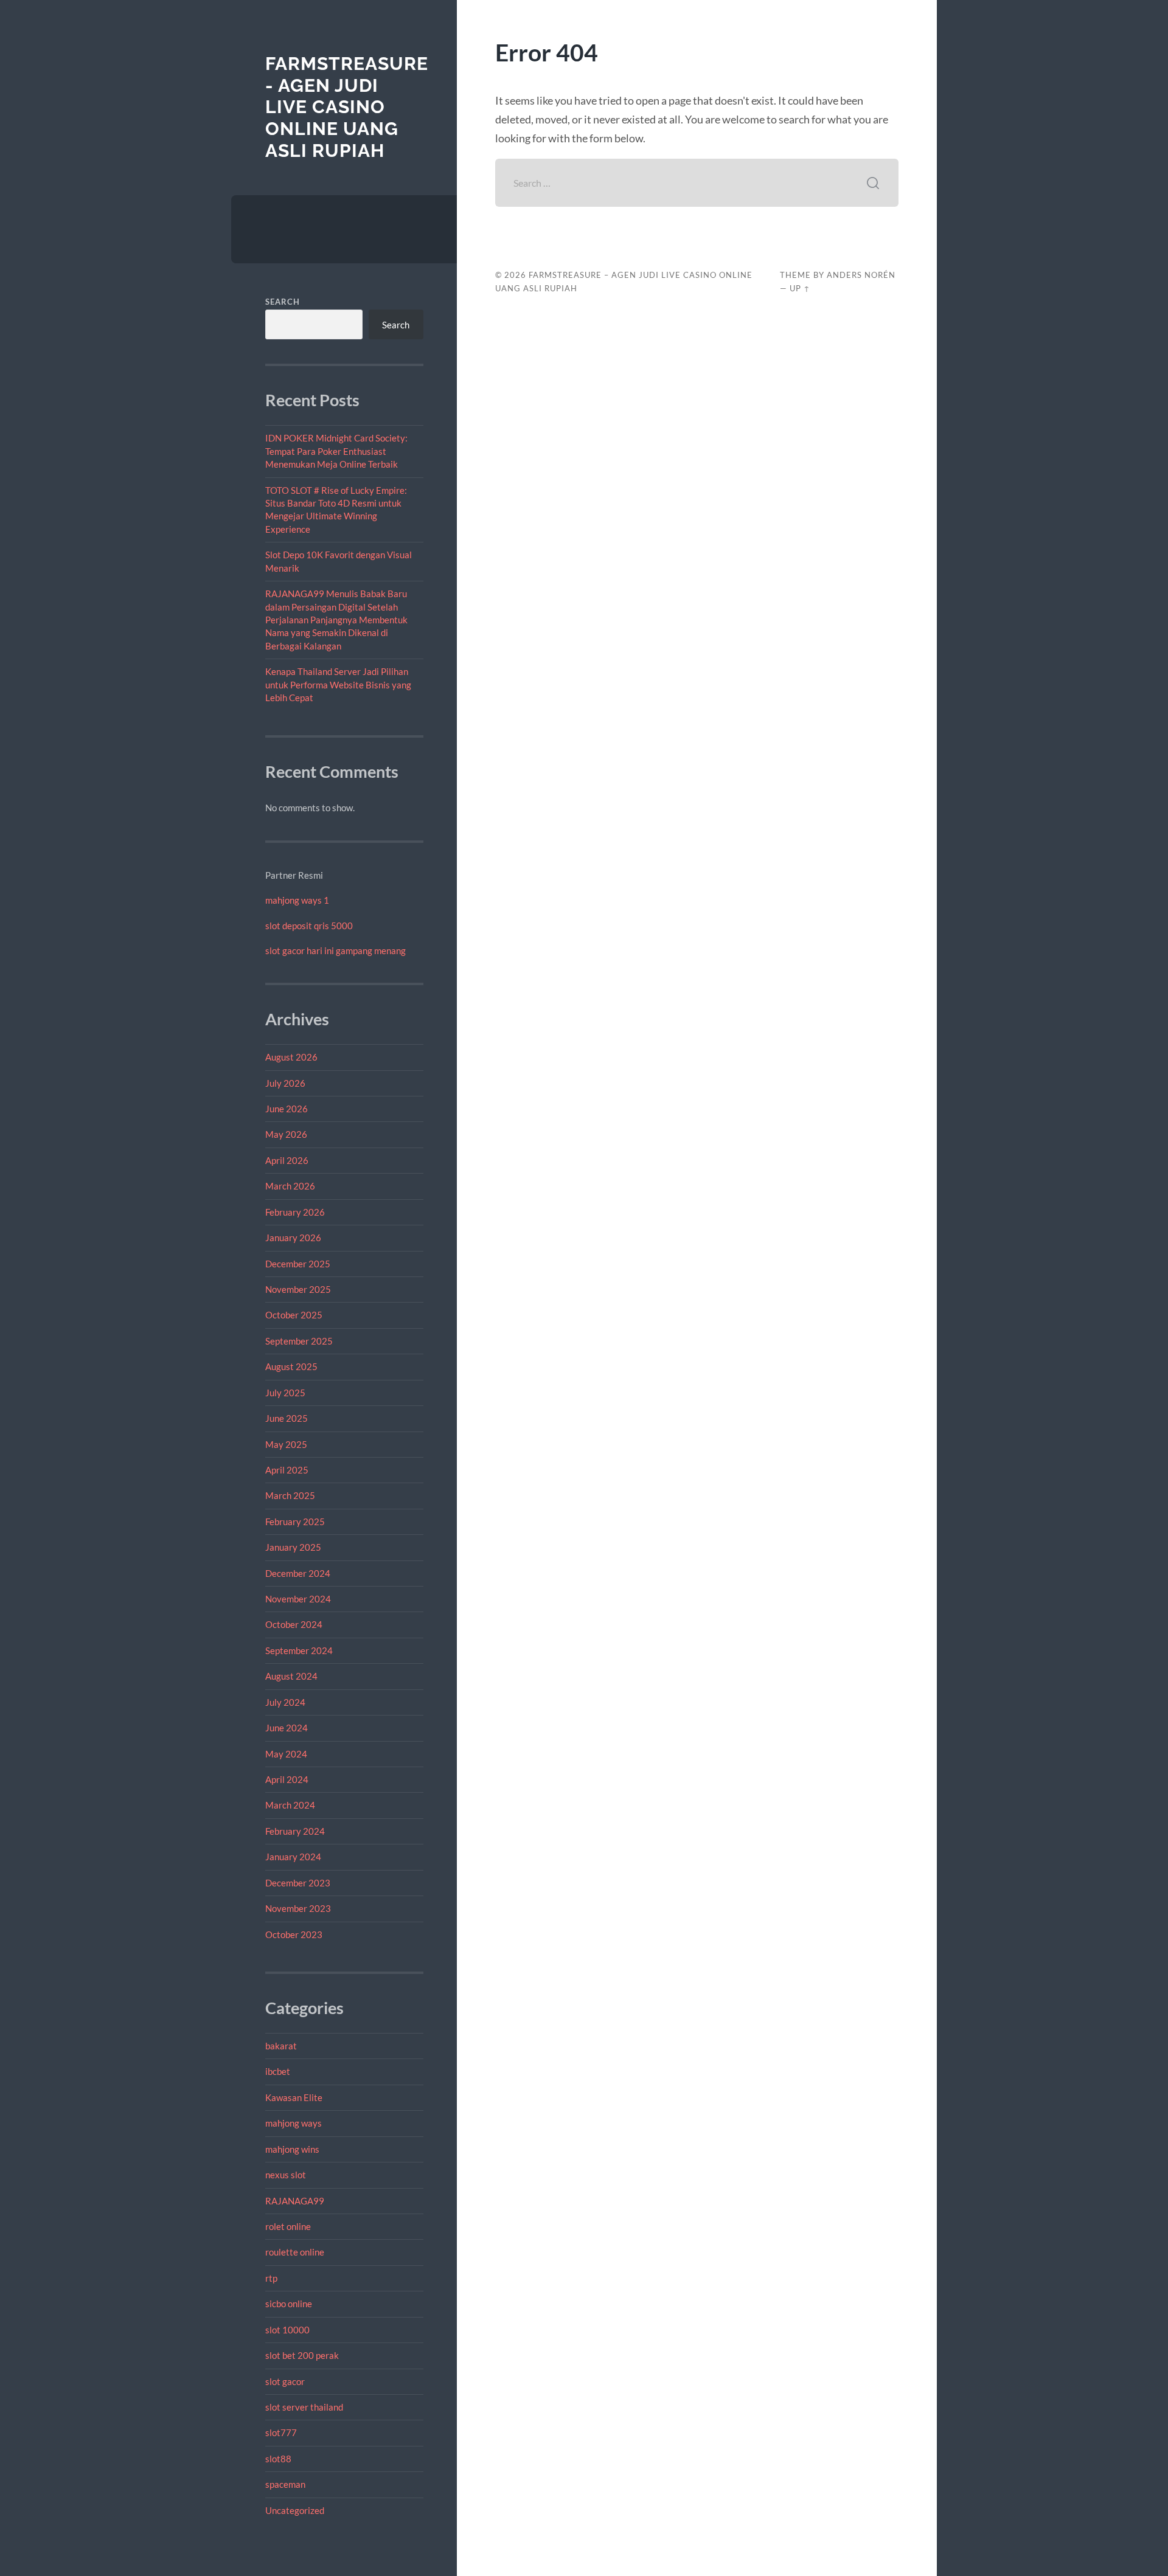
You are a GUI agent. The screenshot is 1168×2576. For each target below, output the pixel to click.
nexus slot (286, 2175)
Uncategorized (295, 2510)
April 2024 (287, 1779)
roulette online (295, 2252)
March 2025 (290, 1495)
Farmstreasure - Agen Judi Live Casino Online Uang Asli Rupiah (347, 107)
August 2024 (291, 1676)
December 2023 (298, 1883)
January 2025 (293, 1547)
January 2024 (293, 1857)
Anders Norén (861, 275)
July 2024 (285, 1702)
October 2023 (294, 1934)
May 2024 (286, 1754)
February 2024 (295, 1831)
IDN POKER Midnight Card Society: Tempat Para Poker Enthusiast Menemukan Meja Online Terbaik (336, 451)
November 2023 (298, 1908)
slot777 (281, 2432)
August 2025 (291, 1366)
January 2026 (293, 1238)
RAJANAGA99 (295, 2201)
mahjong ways (294, 2123)
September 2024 (299, 1650)
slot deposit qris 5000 (309, 926)
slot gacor (285, 2381)
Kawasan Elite (294, 2097)
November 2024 (298, 1599)
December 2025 (298, 1264)
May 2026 (286, 1134)
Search (283, 302)
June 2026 (287, 1109)
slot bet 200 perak (302, 2355)
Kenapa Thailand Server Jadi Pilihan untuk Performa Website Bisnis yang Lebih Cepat (338, 684)
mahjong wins (292, 2149)
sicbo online (289, 2304)
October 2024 (294, 1624)
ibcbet (278, 2071)
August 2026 (291, 1057)
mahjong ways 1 (297, 900)
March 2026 (290, 1186)
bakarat (281, 2046)
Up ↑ (800, 288)
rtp (271, 2278)
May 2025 (286, 1444)
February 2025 (295, 1522)
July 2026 (285, 1083)
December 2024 (298, 1573)
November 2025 (298, 1289)
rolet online (288, 2226)
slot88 (278, 2459)
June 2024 (287, 1728)
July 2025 (285, 1393)
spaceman (285, 2484)
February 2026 (295, 1212)
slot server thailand (304, 2407)
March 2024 (290, 1805)
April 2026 (287, 1160)
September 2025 (299, 1341)
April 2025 (287, 1470)
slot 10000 (287, 2330)
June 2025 (287, 1418)
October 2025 (294, 1315)
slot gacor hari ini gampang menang (335, 950)
